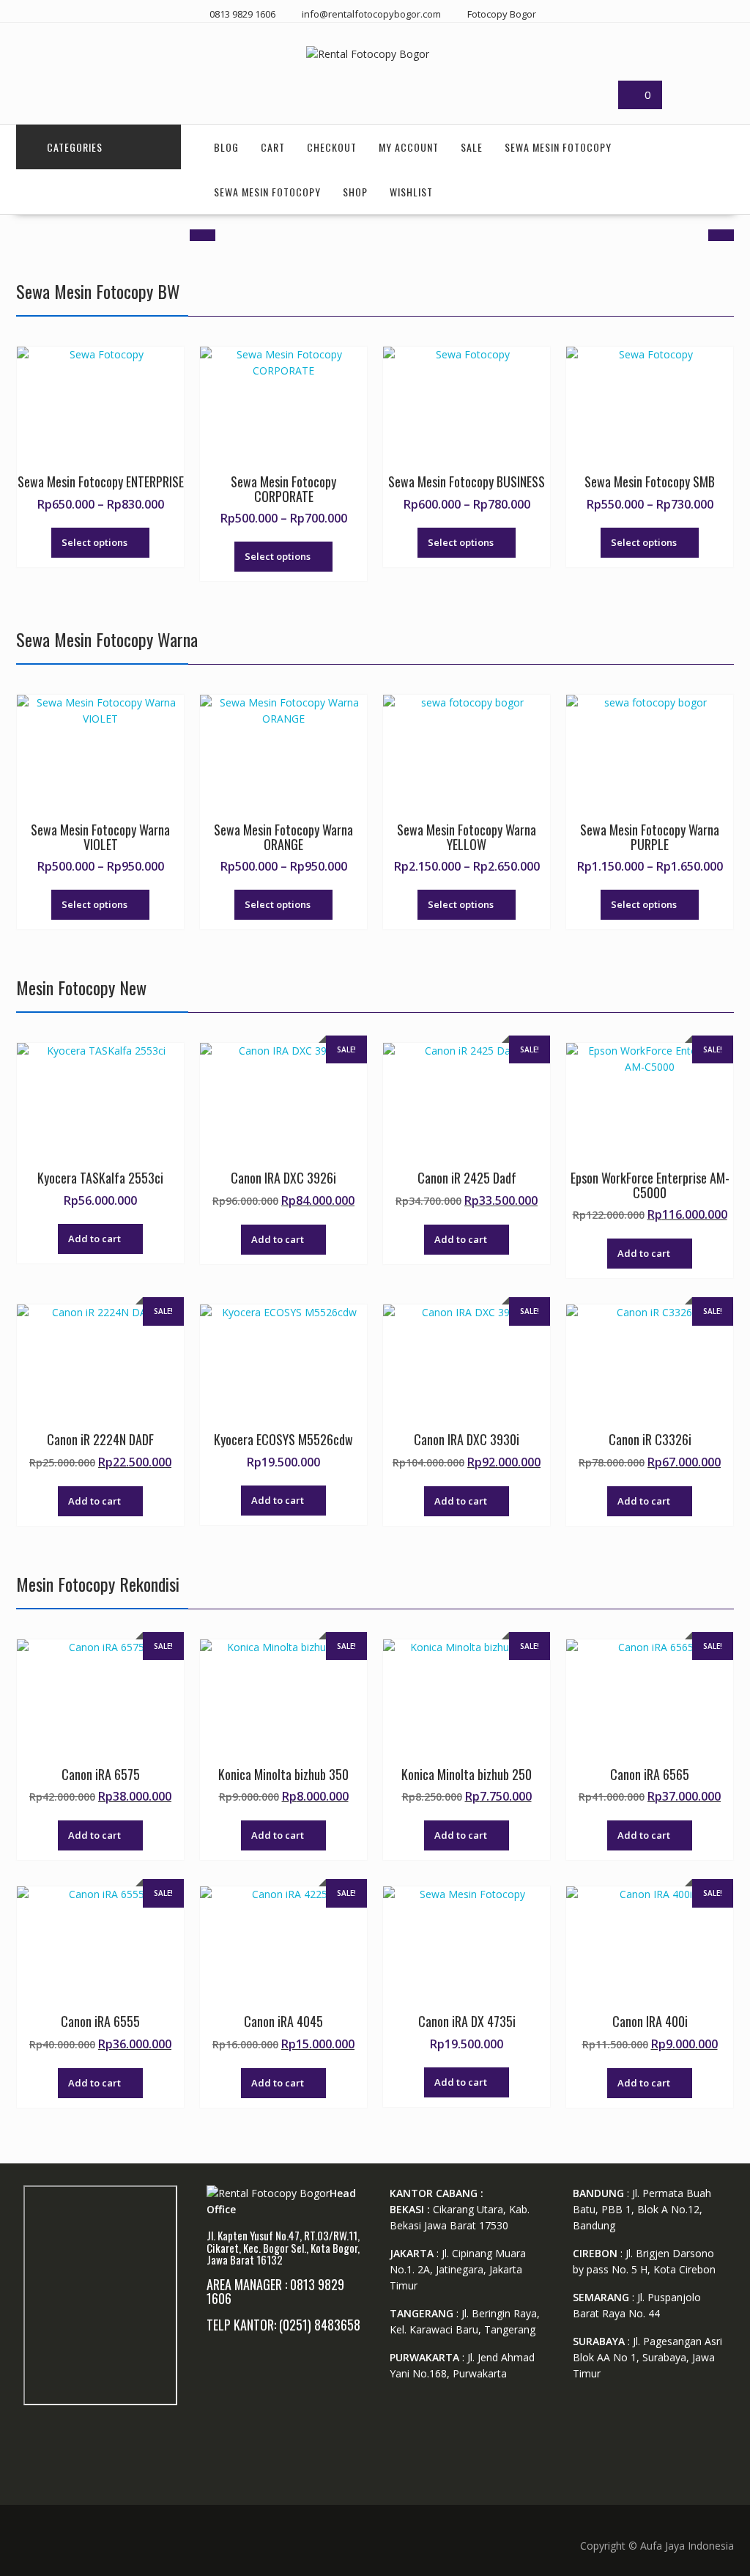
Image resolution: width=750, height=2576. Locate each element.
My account (409, 147)
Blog (226, 147)
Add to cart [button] (94, 1239)
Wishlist (411, 192)
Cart (273, 147)
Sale (472, 147)
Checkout (332, 147)
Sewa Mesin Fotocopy (558, 147)
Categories (75, 147)
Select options (94, 542)
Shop (355, 192)
